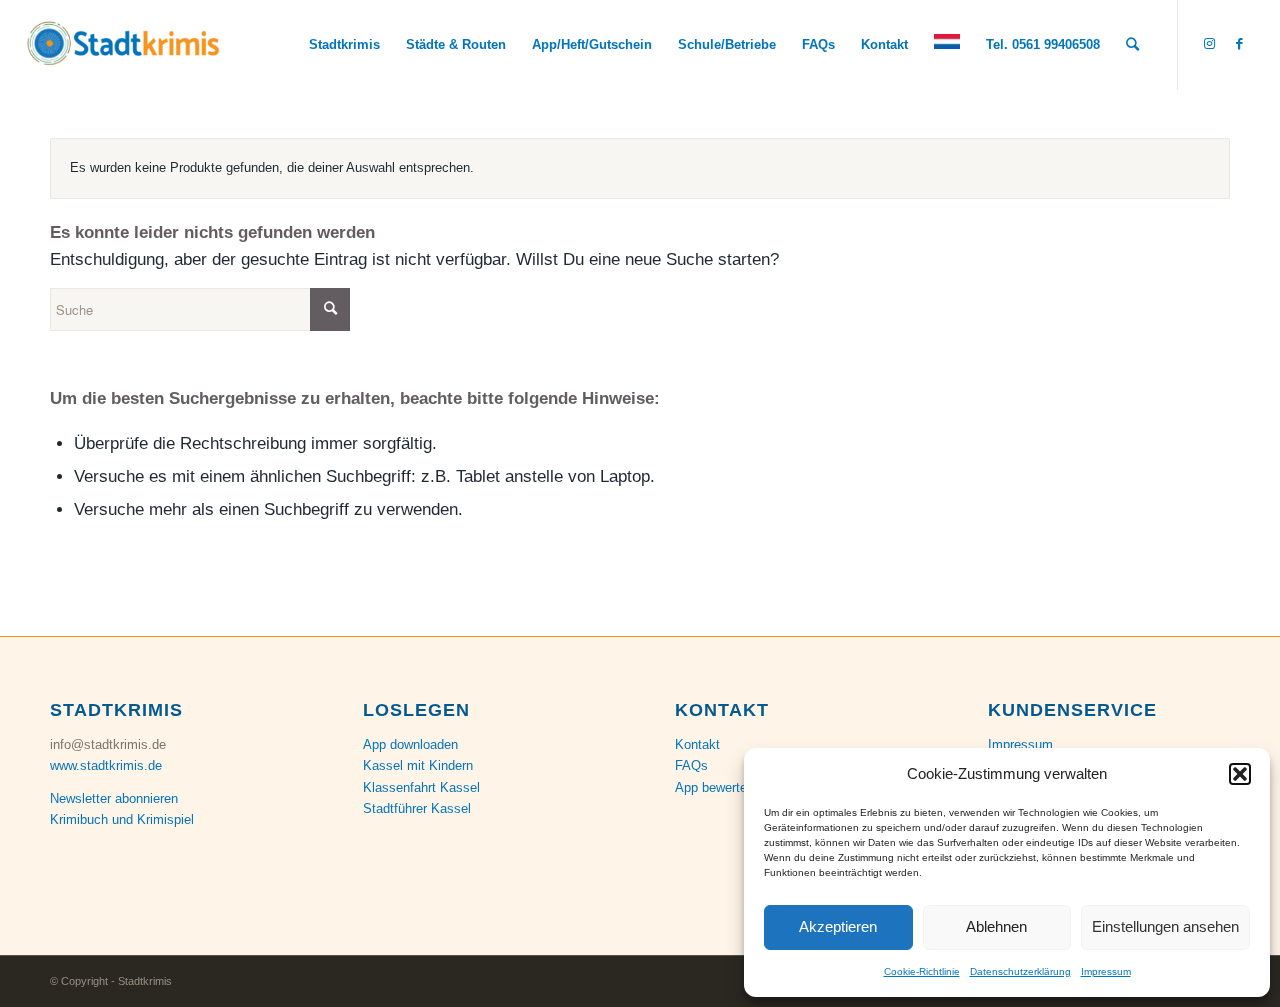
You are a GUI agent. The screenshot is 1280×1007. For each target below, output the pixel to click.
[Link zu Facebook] (1239, 44)
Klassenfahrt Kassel (421, 787)
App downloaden (410, 744)
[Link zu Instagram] (1209, 44)
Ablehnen (996, 926)
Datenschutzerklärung (1020, 971)
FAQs (691, 765)
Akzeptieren (838, 926)
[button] (1240, 774)
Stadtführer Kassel (417, 808)
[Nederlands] (947, 45)
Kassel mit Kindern (418, 765)
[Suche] (1132, 45)
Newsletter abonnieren (114, 798)
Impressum (1106, 971)
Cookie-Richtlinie (922, 971)
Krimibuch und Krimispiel (122, 819)
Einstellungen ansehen (1165, 926)
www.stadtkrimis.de (106, 765)
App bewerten (714, 787)
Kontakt (697, 744)
